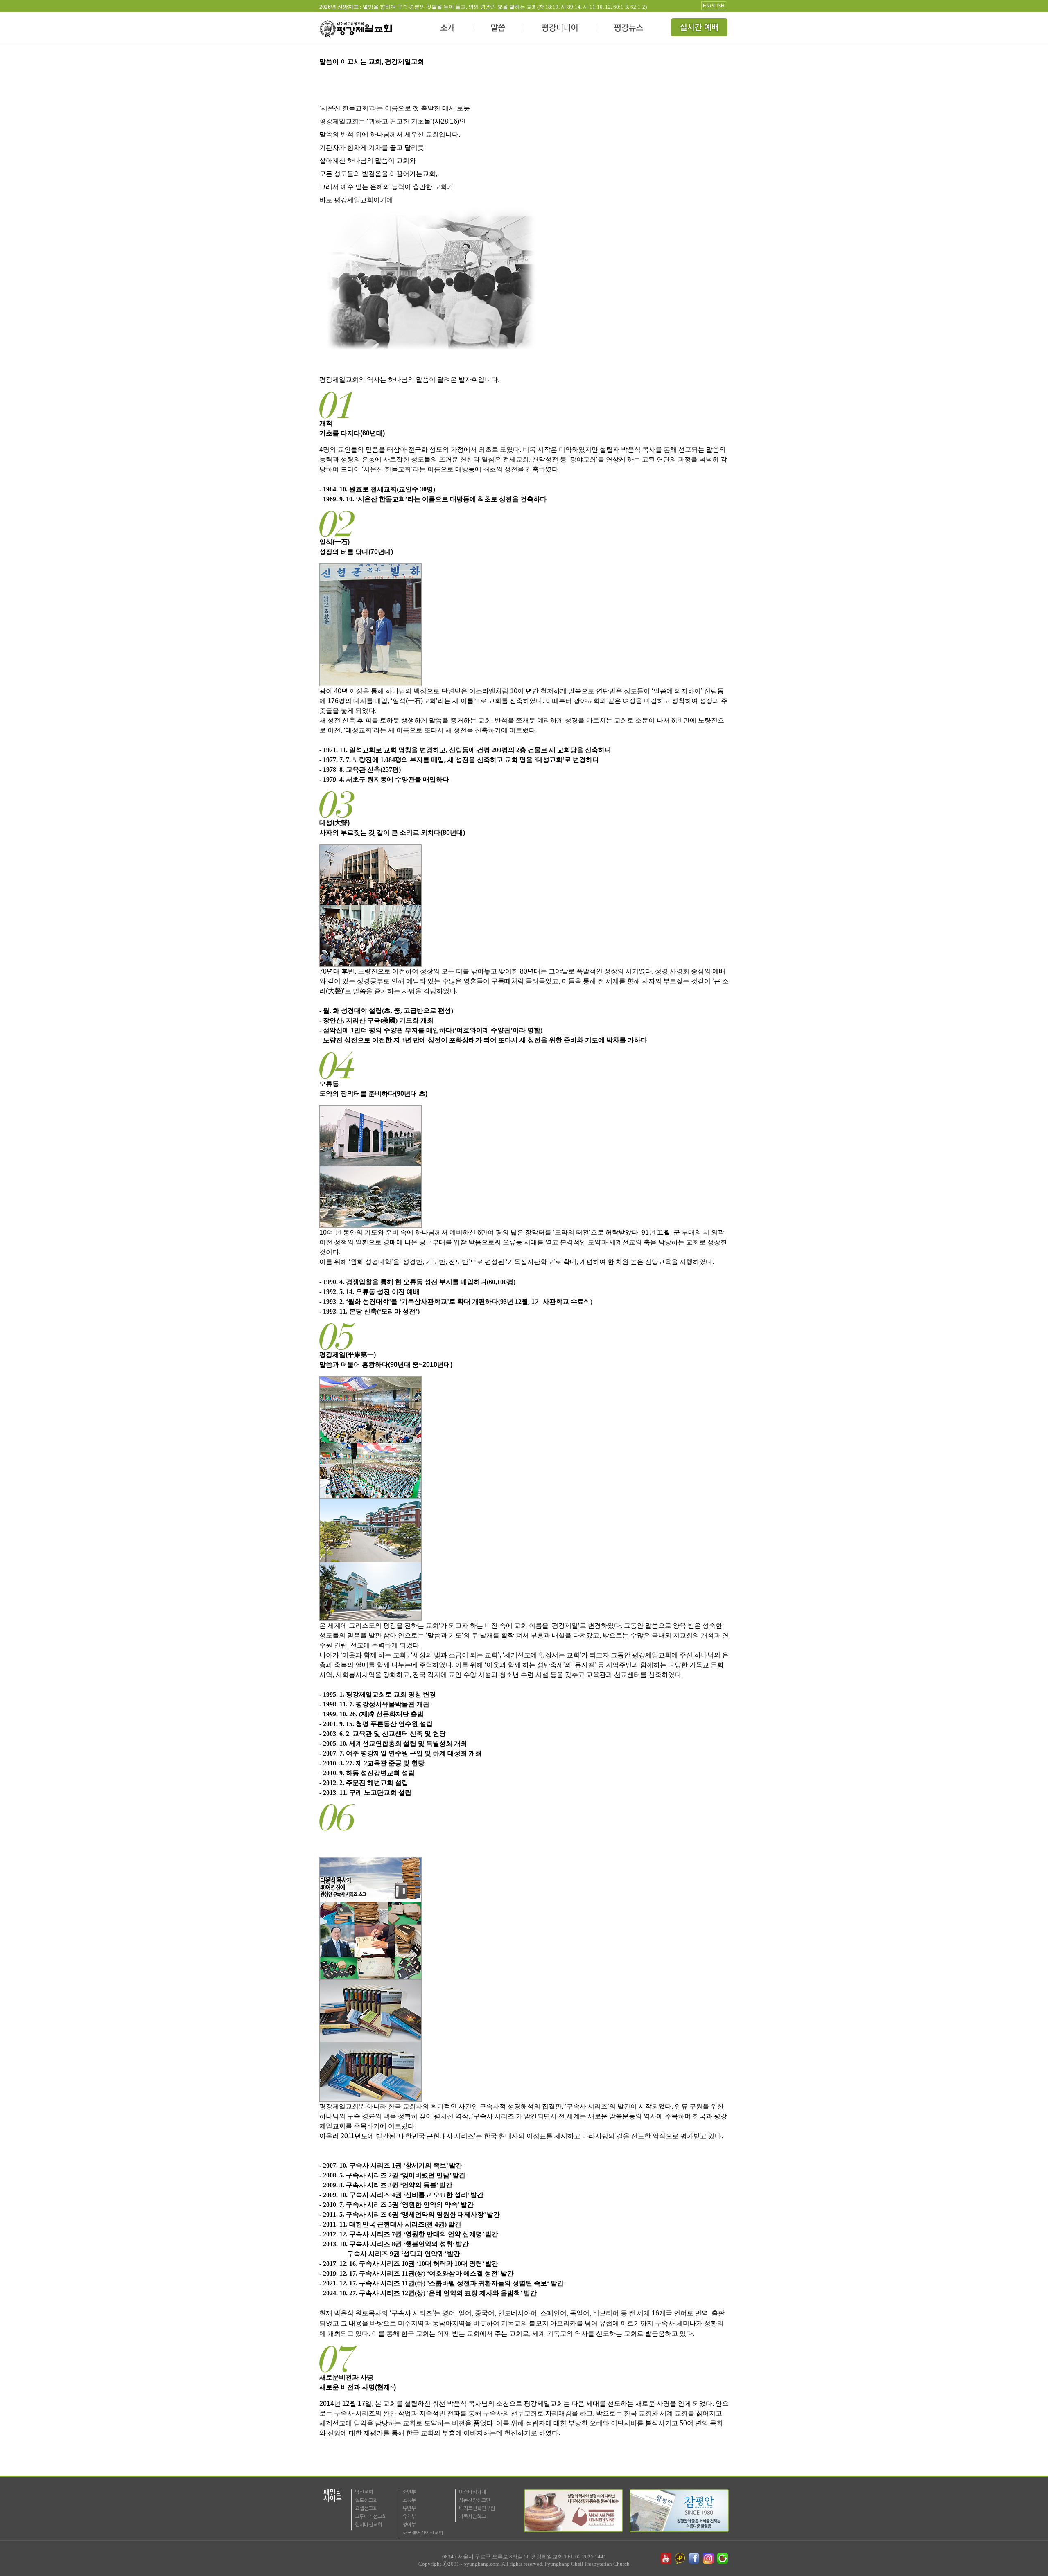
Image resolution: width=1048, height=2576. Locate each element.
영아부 (409, 2525)
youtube (666, 2558)
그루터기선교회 (371, 2517)
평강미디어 (560, 29)
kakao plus (680, 2558)
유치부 (409, 2517)
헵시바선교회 (368, 2525)
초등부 (409, 2500)
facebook (695, 2558)
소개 (448, 29)
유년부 (409, 2508)
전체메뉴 (700, 29)
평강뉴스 (629, 29)
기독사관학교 (472, 2517)
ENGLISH (714, 6)
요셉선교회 (366, 2508)
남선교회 (364, 2492)
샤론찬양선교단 (475, 2500)
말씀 (499, 29)
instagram (709, 2558)
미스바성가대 (472, 2492)
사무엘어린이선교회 (423, 2533)
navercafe (723, 2558)
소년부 (409, 2492)
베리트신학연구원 (477, 2508)
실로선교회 (366, 2500)
